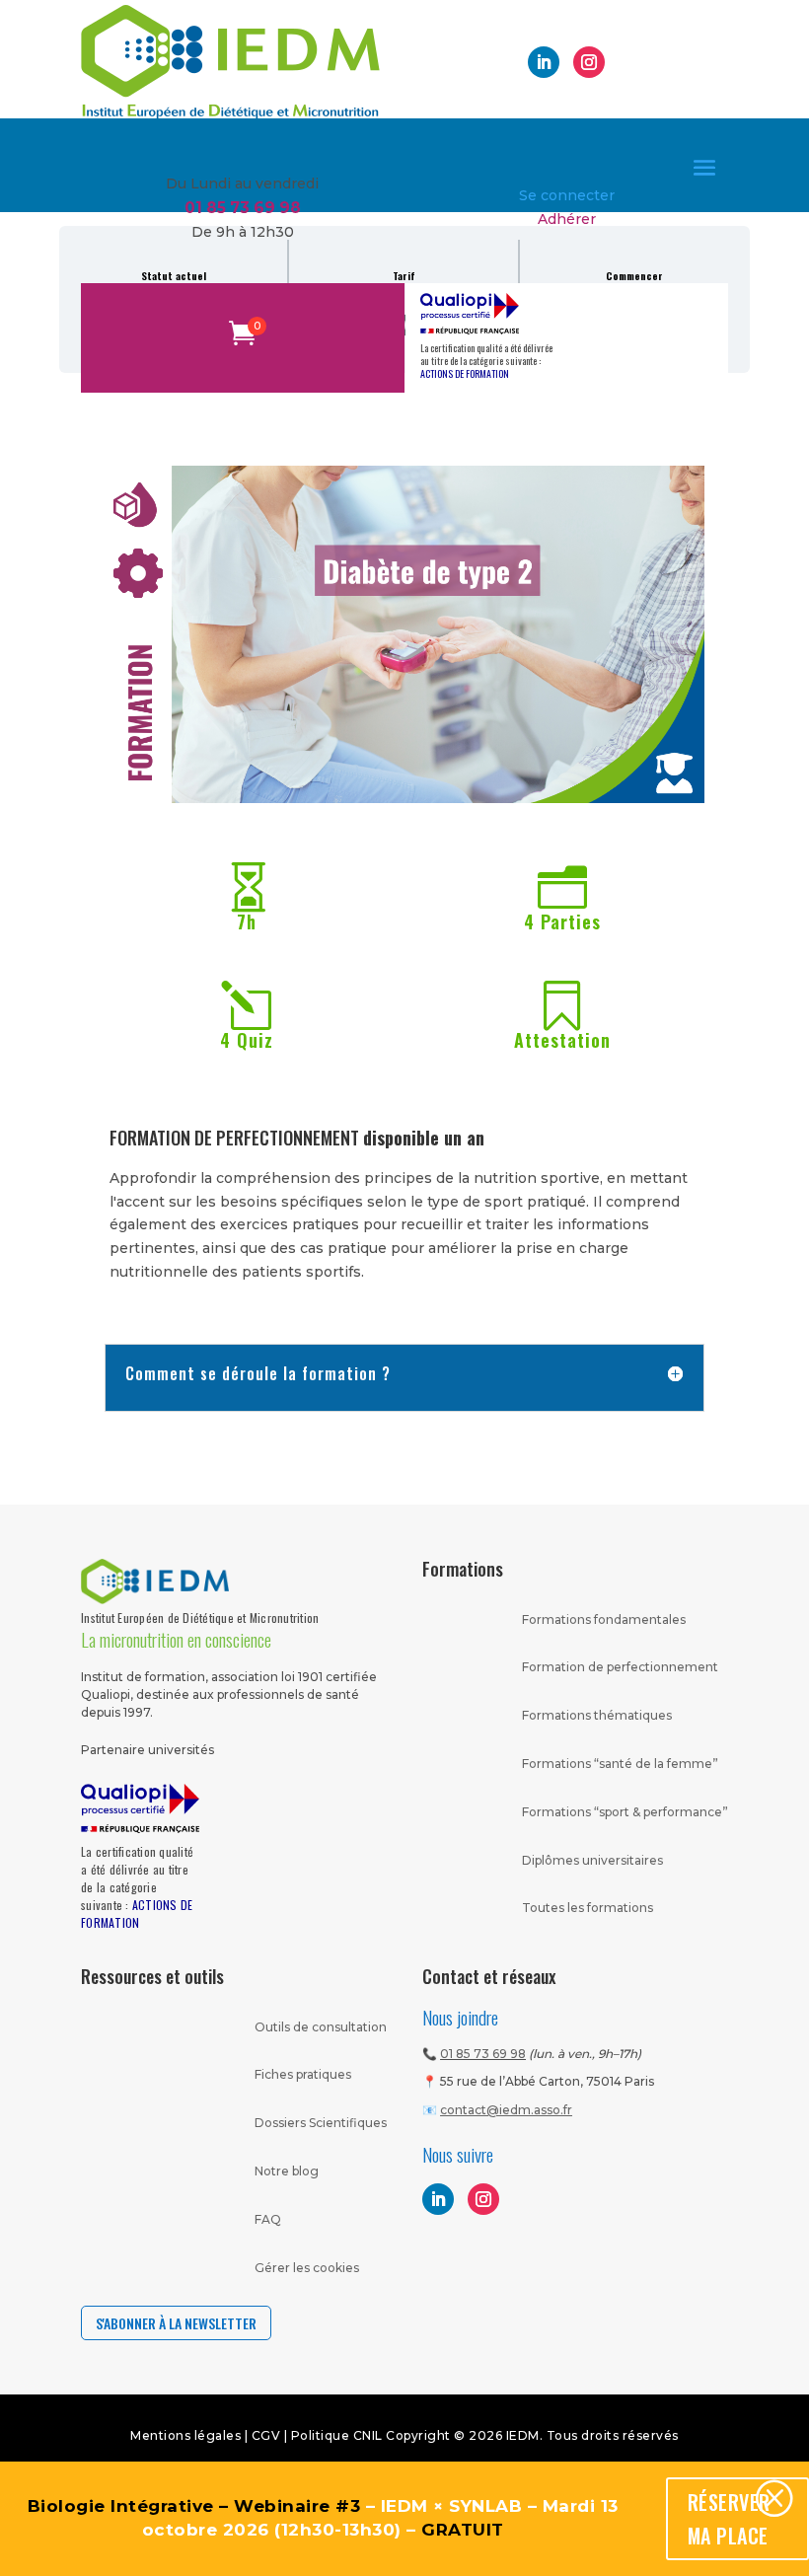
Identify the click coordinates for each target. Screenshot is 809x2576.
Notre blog (287, 2171)
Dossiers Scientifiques (321, 2123)
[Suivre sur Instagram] (589, 62)
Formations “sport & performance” (625, 1812)
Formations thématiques (597, 1715)
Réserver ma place (729, 2519)
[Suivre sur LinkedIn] (544, 62)
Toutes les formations (588, 1908)
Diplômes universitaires (592, 1860)
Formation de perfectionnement (620, 1667)
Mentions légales (185, 2435)
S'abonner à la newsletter (176, 2323)
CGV (268, 2435)
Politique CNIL (337, 2435)
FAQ (268, 2219)
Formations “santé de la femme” (620, 1764)
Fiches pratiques (303, 2074)
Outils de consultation (321, 2027)
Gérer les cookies (307, 2268)
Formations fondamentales (604, 1619)
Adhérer (567, 219)
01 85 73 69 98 (483, 2054)
